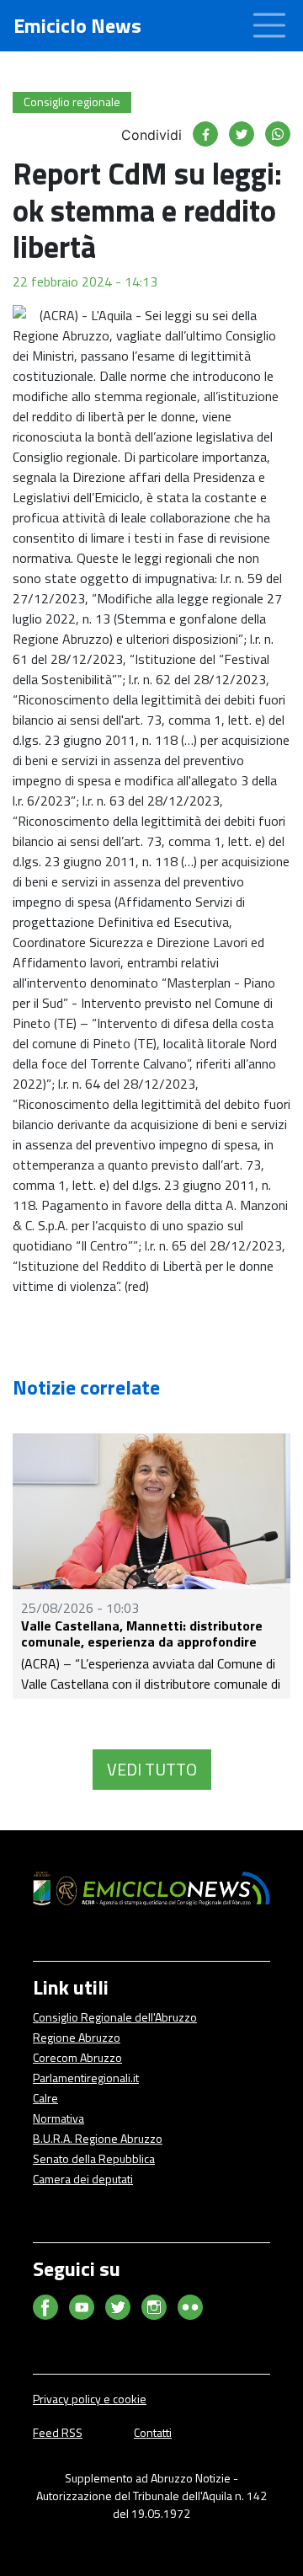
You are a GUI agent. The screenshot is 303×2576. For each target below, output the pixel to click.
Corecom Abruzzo (77, 2057)
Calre (45, 2098)
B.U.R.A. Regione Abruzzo (98, 2138)
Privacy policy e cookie (90, 2399)
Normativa (58, 2118)
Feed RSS (58, 2432)
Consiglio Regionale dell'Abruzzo (115, 2017)
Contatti (153, 2432)
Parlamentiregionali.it (86, 2078)
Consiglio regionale (72, 102)
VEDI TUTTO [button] (152, 1769)
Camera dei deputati (83, 2179)
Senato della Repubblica (94, 2158)
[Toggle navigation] (269, 26)
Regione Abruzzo (77, 2037)
